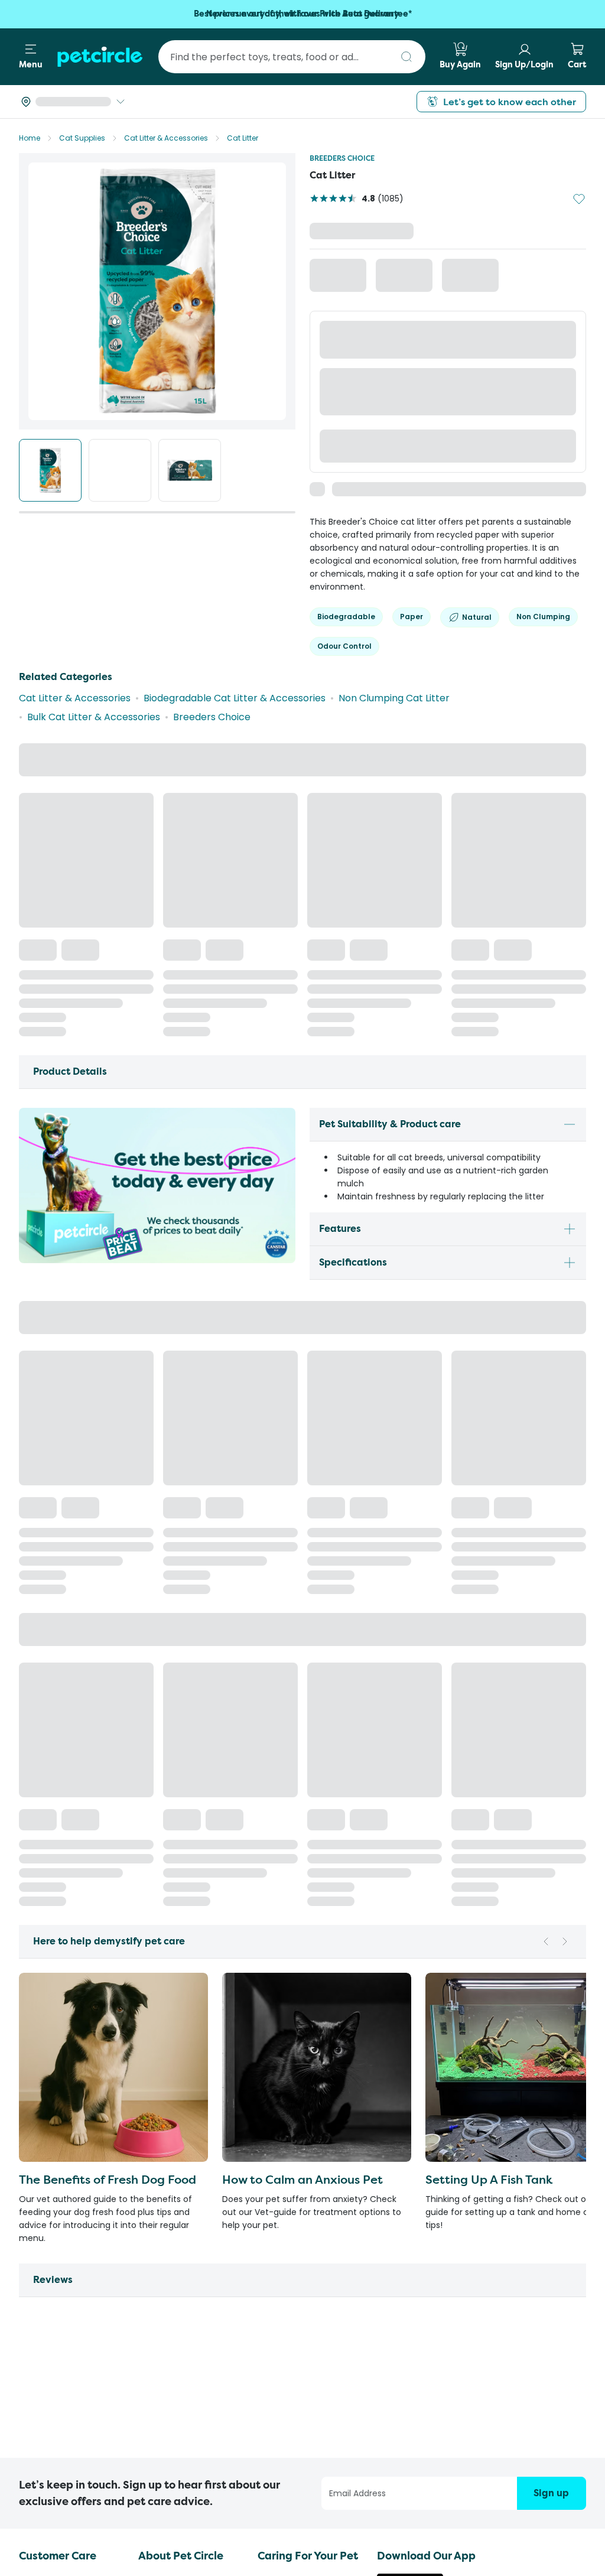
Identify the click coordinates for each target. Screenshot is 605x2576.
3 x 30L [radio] (345, 323)
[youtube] (508, 2540)
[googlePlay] (410, 2297)
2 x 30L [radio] (502, 277)
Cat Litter (243, 138)
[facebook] (532, 2540)
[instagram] (555, 2540)
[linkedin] (579, 2540)
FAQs (31, 2298)
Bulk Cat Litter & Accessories (94, 644)
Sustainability (169, 2374)
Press (151, 2279)
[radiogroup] (448, 300)
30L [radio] (423, 277)
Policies (155, 2336)
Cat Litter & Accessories (166, 138)
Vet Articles (285, 2317)
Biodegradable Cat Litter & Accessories (235, 625)
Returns (37, 2336)
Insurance (281, 2260)
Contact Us (45, 2260)
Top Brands (165, 2355)
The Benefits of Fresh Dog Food (108, 1227)
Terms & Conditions (64, 2279)
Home (30, 138)
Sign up (551, 2172)
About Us (159, 2260)
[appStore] (410, 2268)
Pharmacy (282, 2279)
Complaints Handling (67, 2374)
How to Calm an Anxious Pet (302, 1227)
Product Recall (53, 2393)
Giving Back (165, 2317)
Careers (157, 2298)
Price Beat (43, 2355)
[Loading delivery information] (73, 102)
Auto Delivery (289, 2298)
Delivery (38, 2317)
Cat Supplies (82, 138)
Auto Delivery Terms (66, 2411)
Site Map (286, 2536)
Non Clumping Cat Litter (394, 625)
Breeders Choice (342, 158)
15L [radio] (344, 277)
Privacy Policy (231, 2536)
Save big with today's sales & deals (303, 14)
